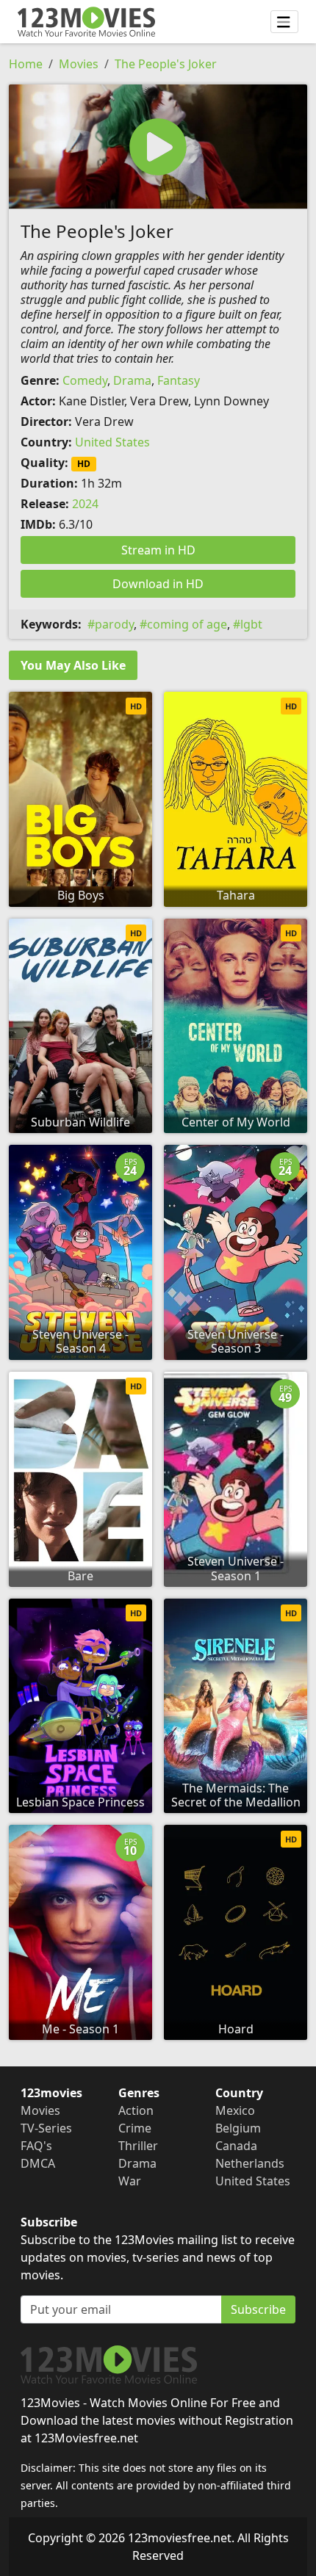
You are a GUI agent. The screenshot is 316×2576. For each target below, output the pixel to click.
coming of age (187, 624)
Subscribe (258, 2309)
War (130, 2181)
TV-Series (46, 2128)
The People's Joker (166, 64)
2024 (85, 504)
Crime (135, 2128)
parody (114, 624)
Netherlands (250, 2163)
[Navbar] (284, 22)
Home (26, 64)
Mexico (235, 2110)
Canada (236, 2146)
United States (112, 442)
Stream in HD (158, 550)
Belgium (238, 2128)
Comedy (85, 380)
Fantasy (179, 380)
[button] (158, 146)
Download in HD (158, 584)
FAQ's (36, 2146)
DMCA (38, 2163)
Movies (79, 64)
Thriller (138, 2146)
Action (136, 2110)
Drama (132, 380)
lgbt (251, 624)
